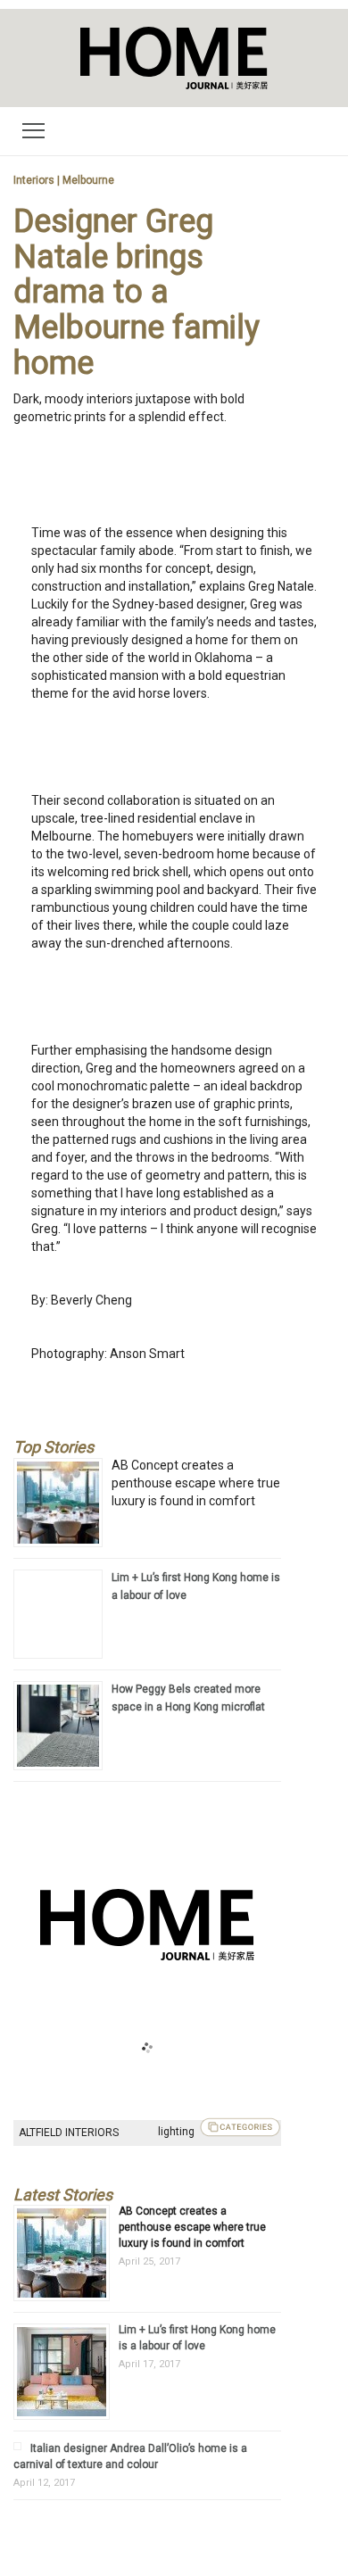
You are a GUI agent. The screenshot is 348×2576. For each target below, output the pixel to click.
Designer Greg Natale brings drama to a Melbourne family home (137, 292)
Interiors (34, 180)
